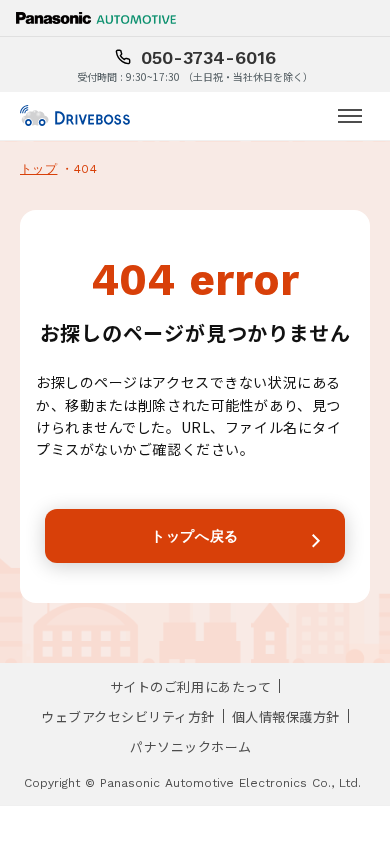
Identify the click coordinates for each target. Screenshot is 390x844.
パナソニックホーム (191, 746)
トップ (38, 169)
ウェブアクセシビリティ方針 (128, 716)
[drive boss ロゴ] (75, 115)
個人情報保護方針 (286, 716)
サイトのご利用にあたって (190, 686)
